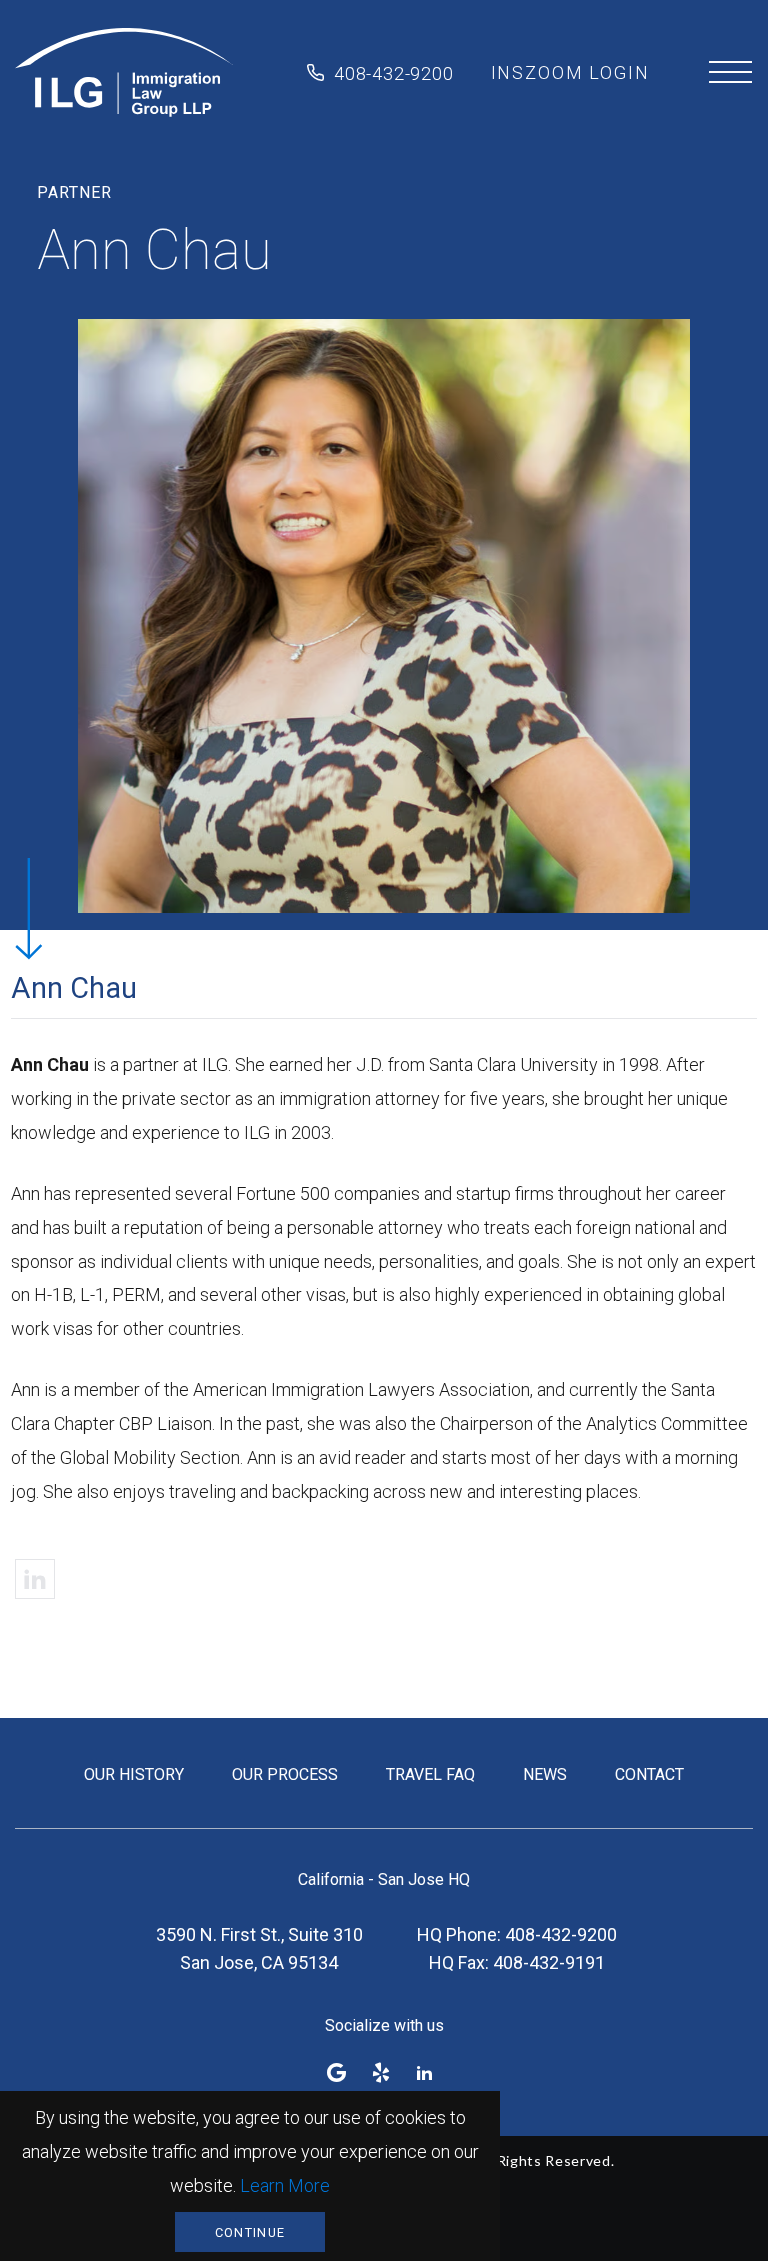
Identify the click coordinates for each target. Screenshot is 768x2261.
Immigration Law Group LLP (124, 73)
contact (649, 1774)
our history (134, 1774)
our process (285, 1774)
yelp (381, 2072)
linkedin (35, 1579)
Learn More (285, 2185)
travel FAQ (430, 1774)
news (545, 1774)
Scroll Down (28, 908)
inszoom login (570, 72)
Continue (250, 2232)
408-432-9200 (394, 73)
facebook (337, 2072)
